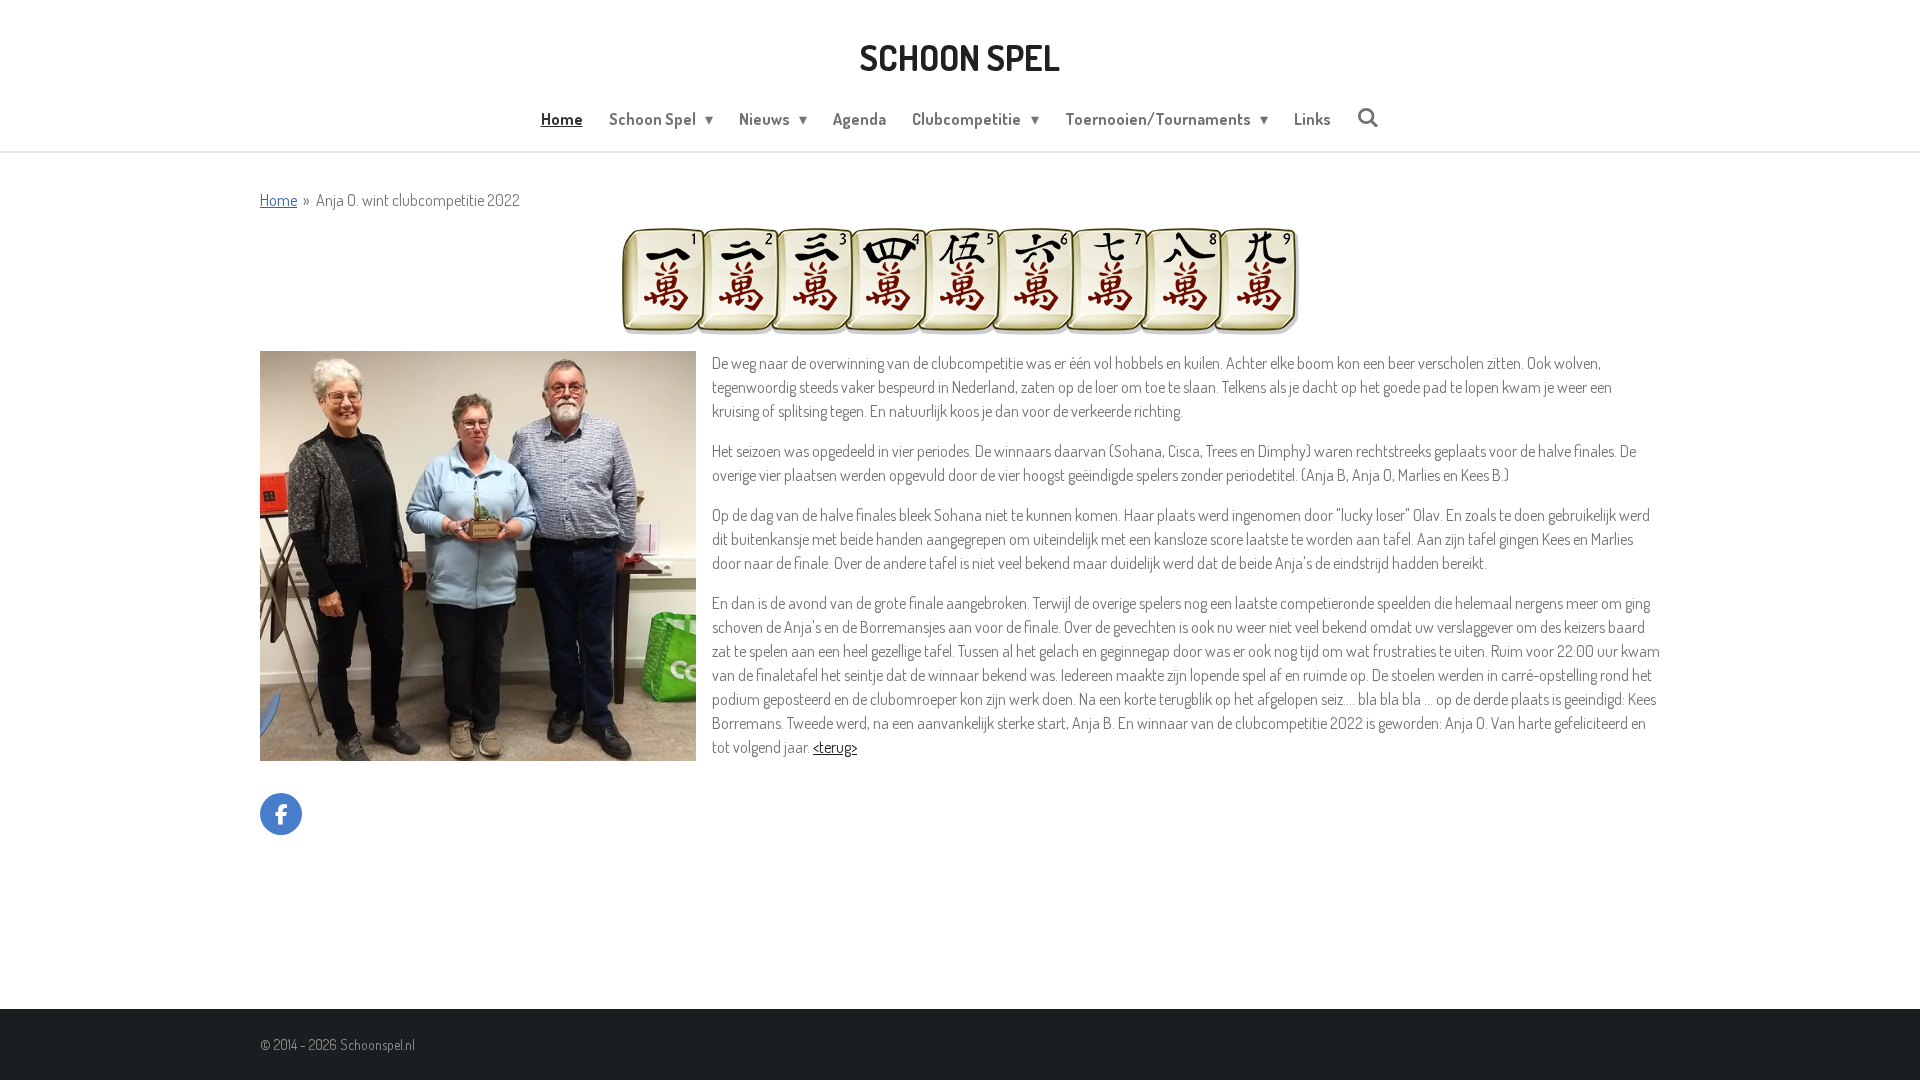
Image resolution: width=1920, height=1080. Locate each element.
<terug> (835, 747)
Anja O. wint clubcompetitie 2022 (418, 200)
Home (278, 200)
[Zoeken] (1368, 117)
